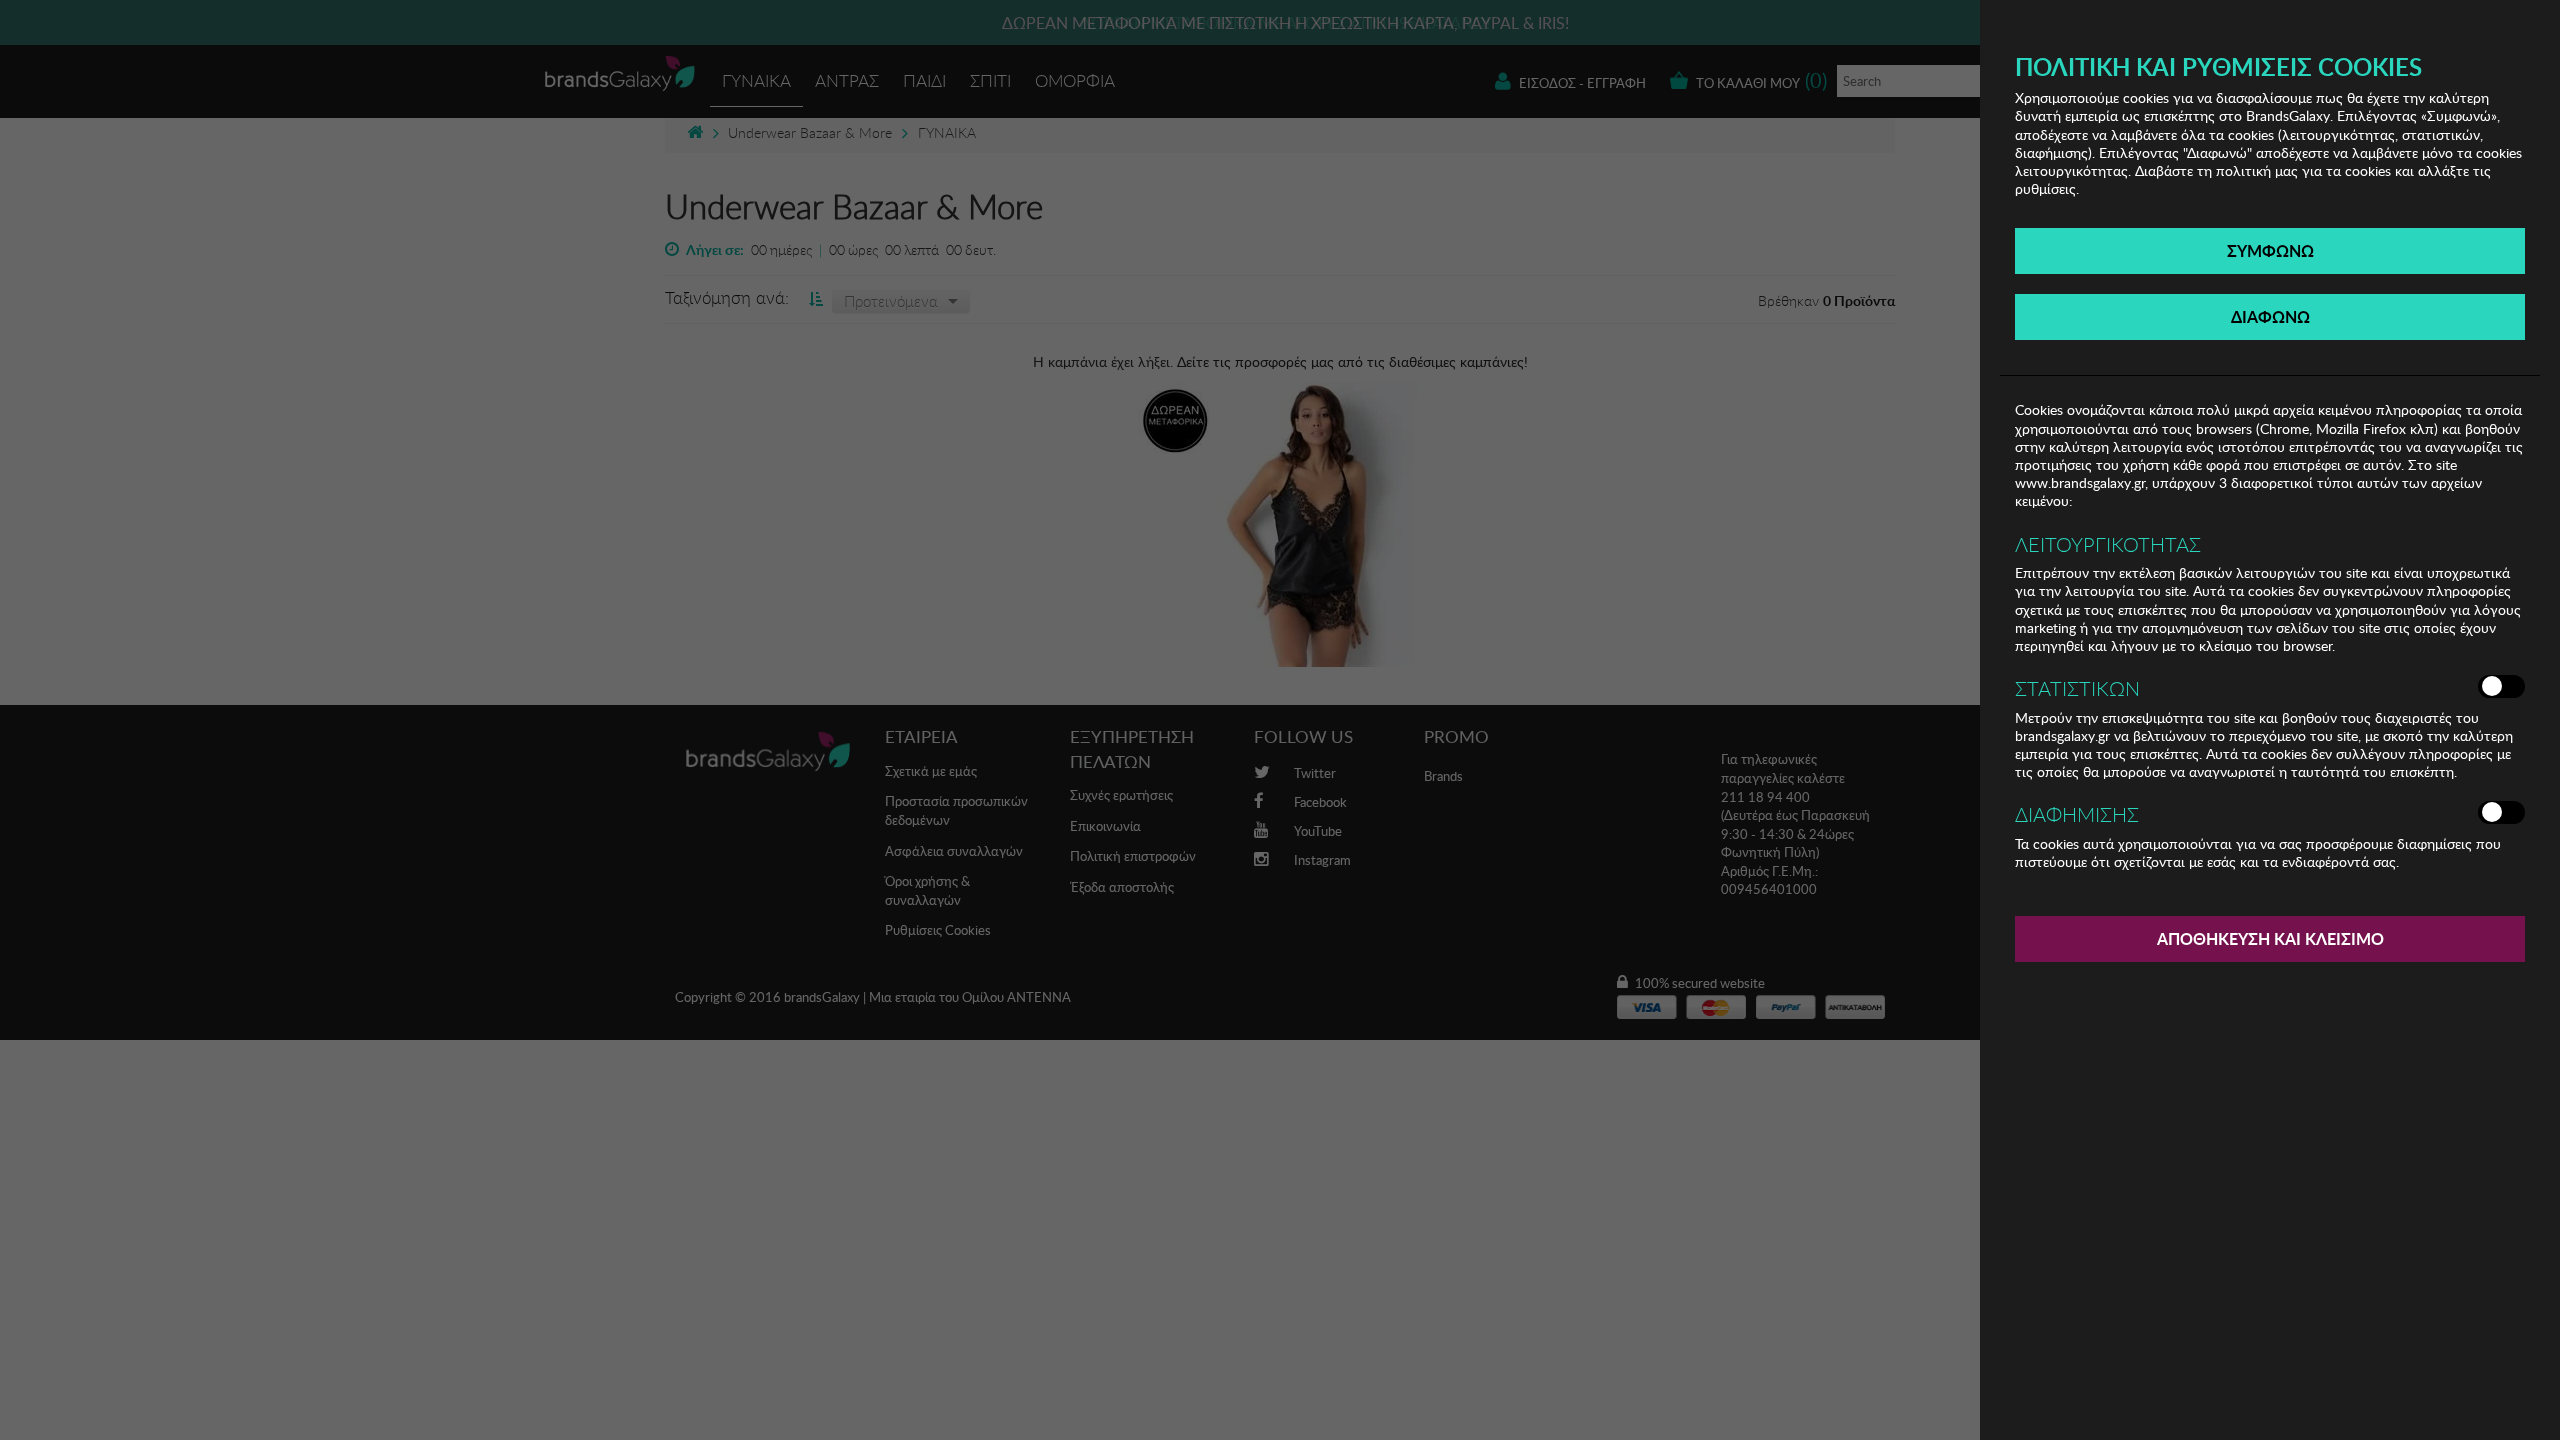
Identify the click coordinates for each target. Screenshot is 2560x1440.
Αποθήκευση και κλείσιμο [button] (2270, 938)
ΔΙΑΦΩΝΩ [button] (2270, 316)
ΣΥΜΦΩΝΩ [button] (2270, 250)
